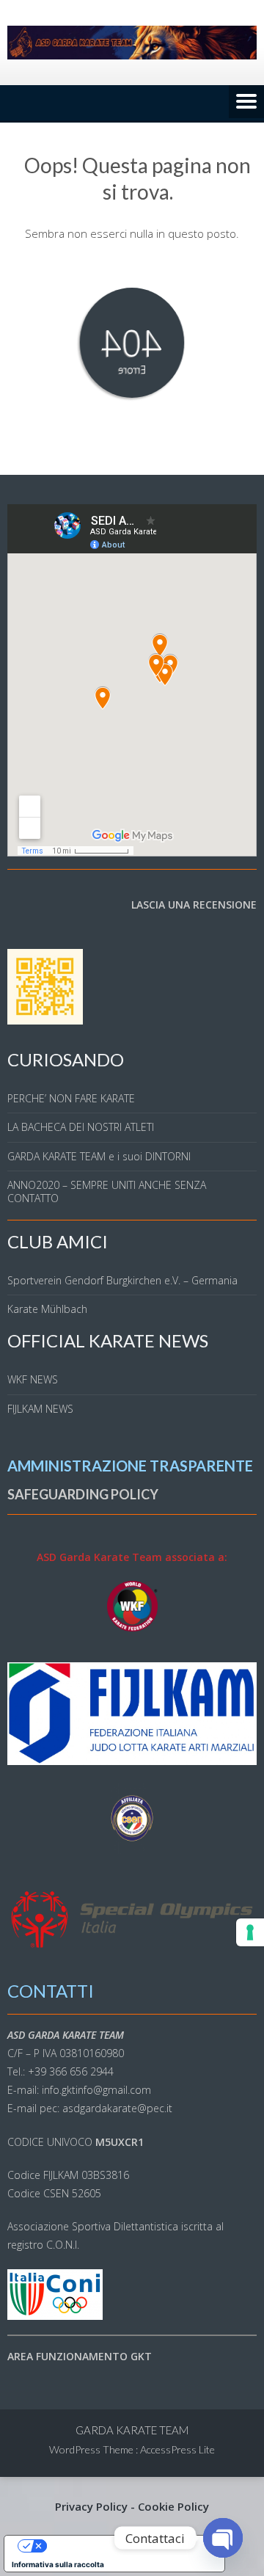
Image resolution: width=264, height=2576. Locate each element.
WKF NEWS (33, 1379)
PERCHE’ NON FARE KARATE (71, 1098)
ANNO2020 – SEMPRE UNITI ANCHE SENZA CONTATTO (107, 1191)
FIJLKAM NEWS (40, 1409)
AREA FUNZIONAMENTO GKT (80, 2356)
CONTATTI (51, 1991)
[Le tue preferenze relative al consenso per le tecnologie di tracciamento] (250, 1932)
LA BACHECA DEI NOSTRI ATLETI (81, 1127)
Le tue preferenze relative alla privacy (129, 2546)
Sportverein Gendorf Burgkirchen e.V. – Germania (122, 1280)
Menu (246, 103)
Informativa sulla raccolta (58, 2564)
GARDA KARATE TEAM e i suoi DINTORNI (99, 1156)
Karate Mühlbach (47, 1309)
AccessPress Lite (177, 2449)
